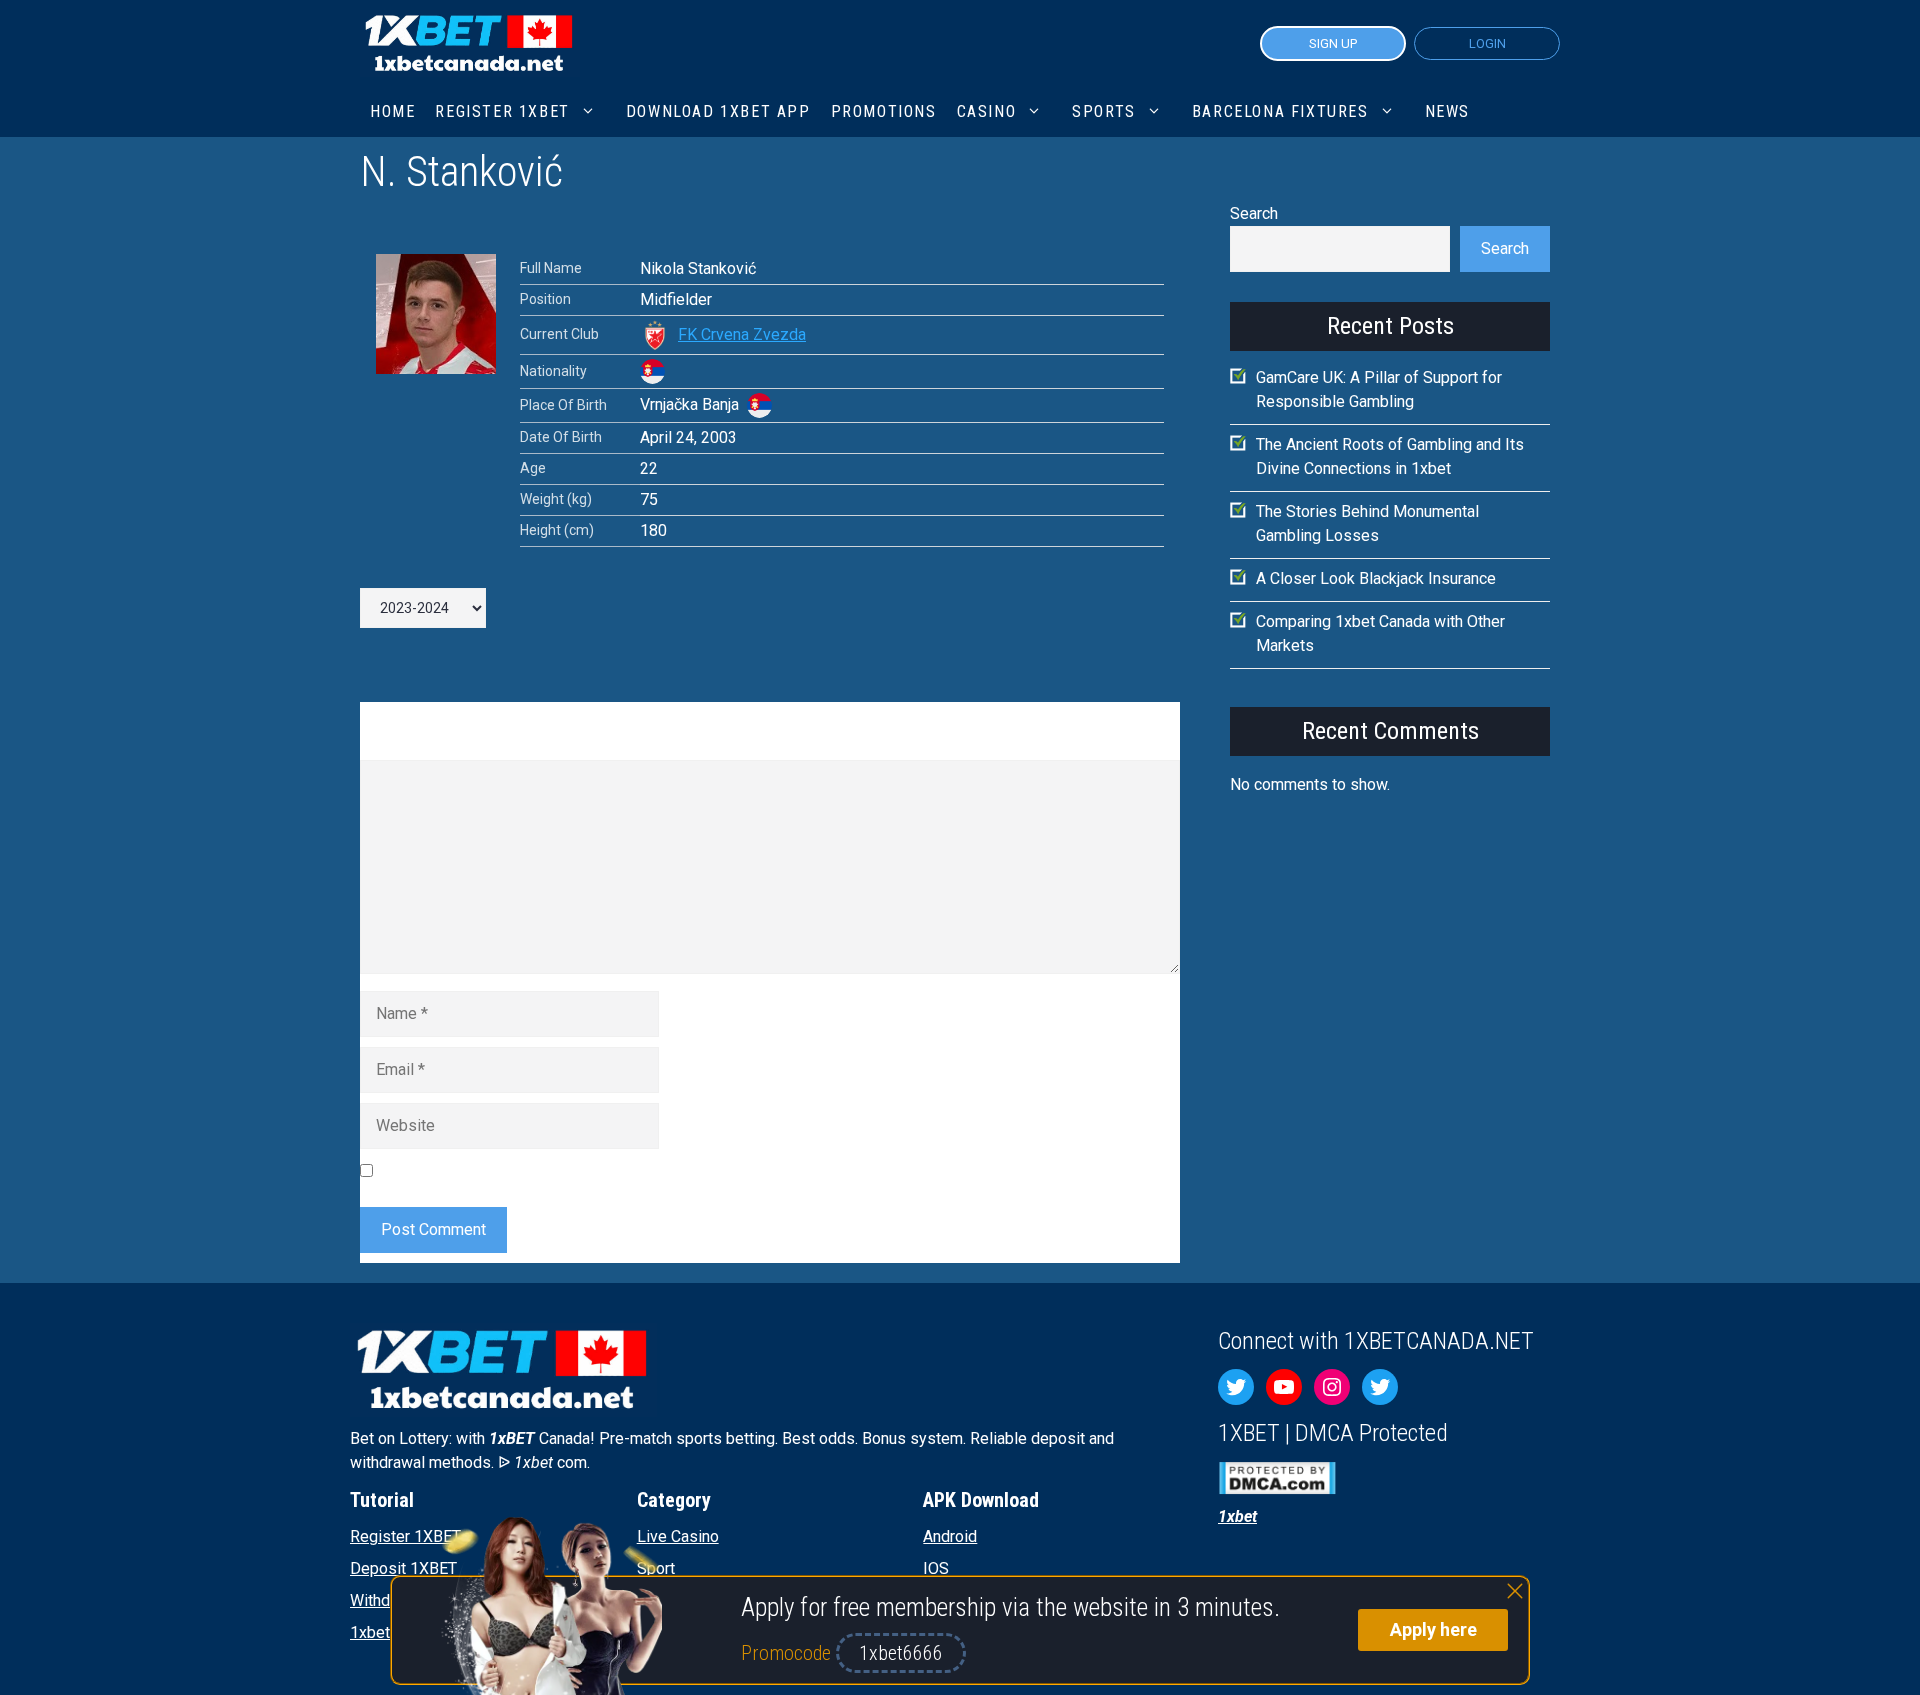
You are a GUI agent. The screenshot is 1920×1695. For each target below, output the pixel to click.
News (1447, 111)
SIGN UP (1333, 43)
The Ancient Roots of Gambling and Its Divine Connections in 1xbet (1390, 456)
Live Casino (678, 1536)
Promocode (788, 1653)
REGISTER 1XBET (502, 111)
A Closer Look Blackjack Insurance (1376, 578)
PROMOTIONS (884, 111)
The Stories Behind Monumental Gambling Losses (1367, 523)
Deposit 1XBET (403, 1568)
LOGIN (1487, 43)
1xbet (370, 1632)
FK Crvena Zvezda (742, 334)
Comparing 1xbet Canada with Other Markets (1380, 633)
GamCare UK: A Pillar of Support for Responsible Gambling (1379, 389)
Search (1254, 213)
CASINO (987, 111)
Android (950, 1536)
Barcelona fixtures (1280, 111)
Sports (1104, 111)
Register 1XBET (405, 1536)
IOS (936, 1568)
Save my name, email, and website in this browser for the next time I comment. (655, 1170)
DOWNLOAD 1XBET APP (718, 111)
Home (392, 111)
